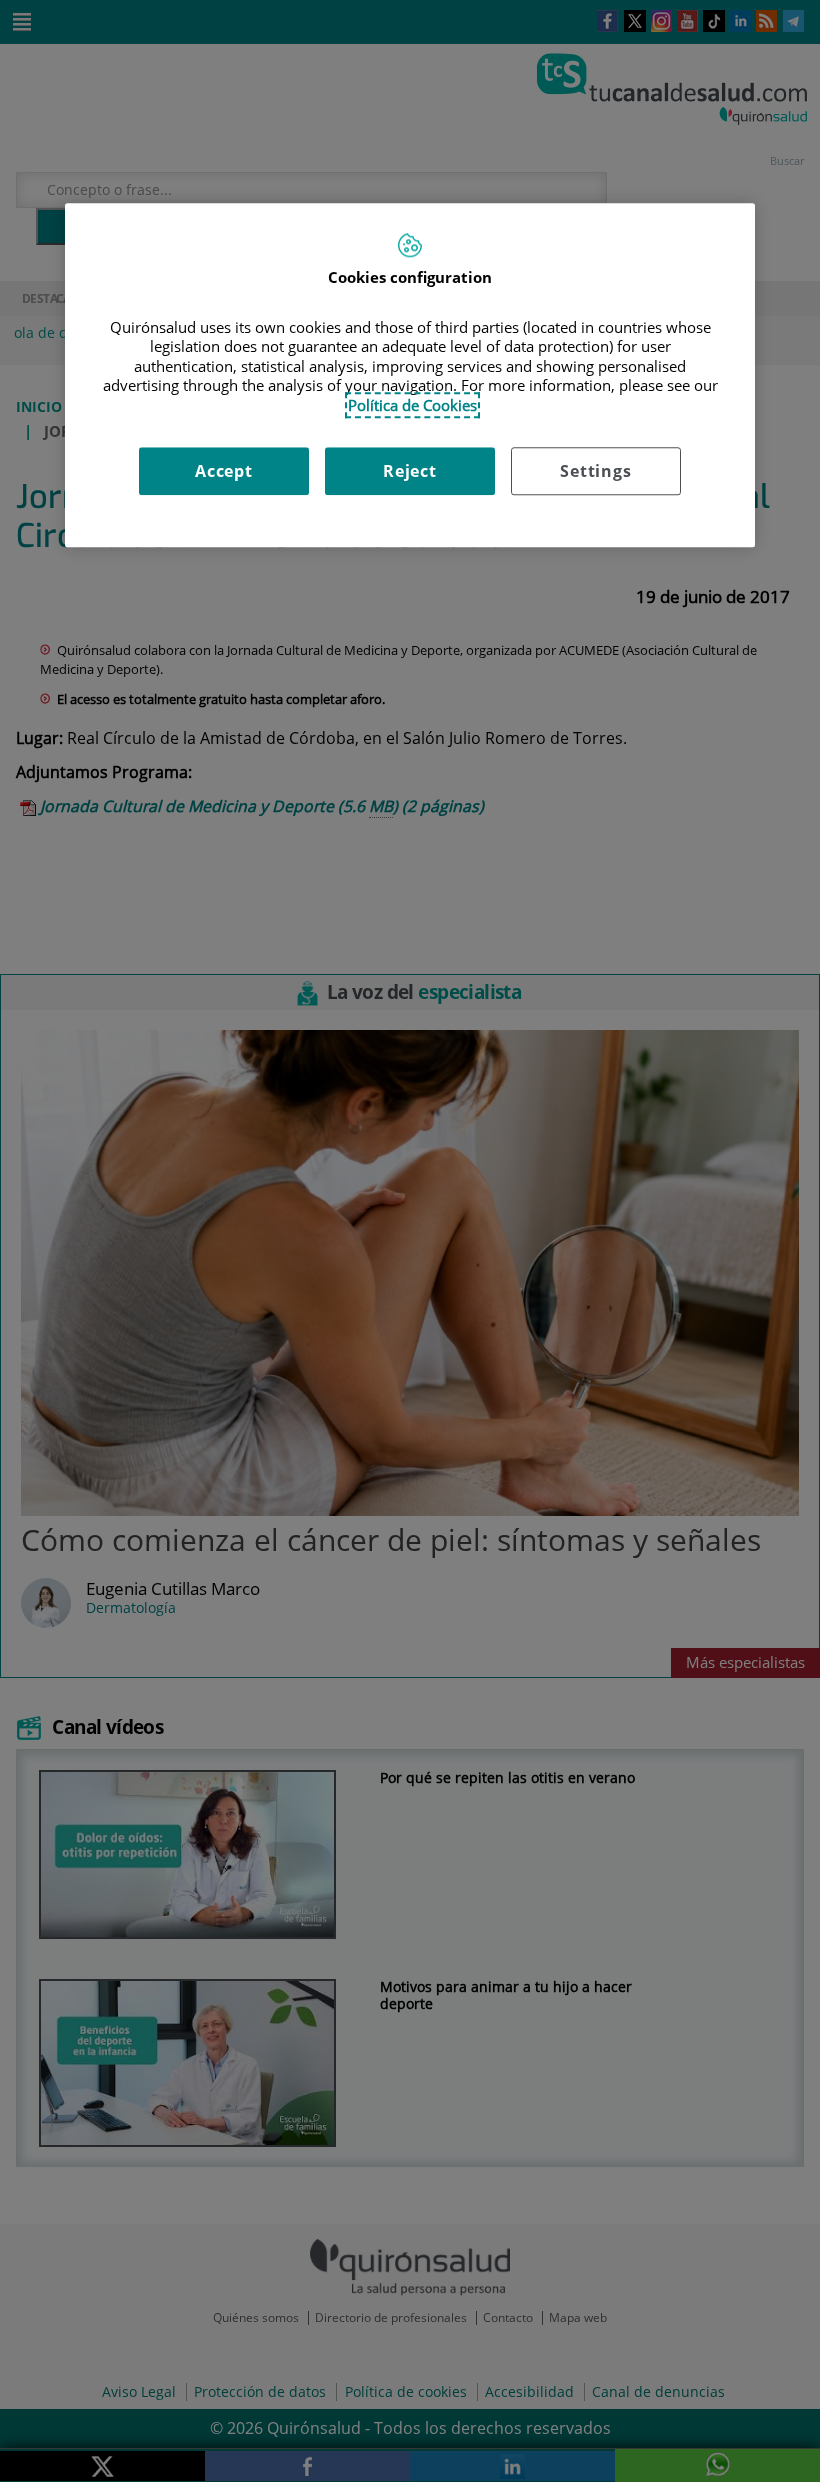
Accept (224, 471)
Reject (410, 471)
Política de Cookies (412, 405)
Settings (595, 471)
